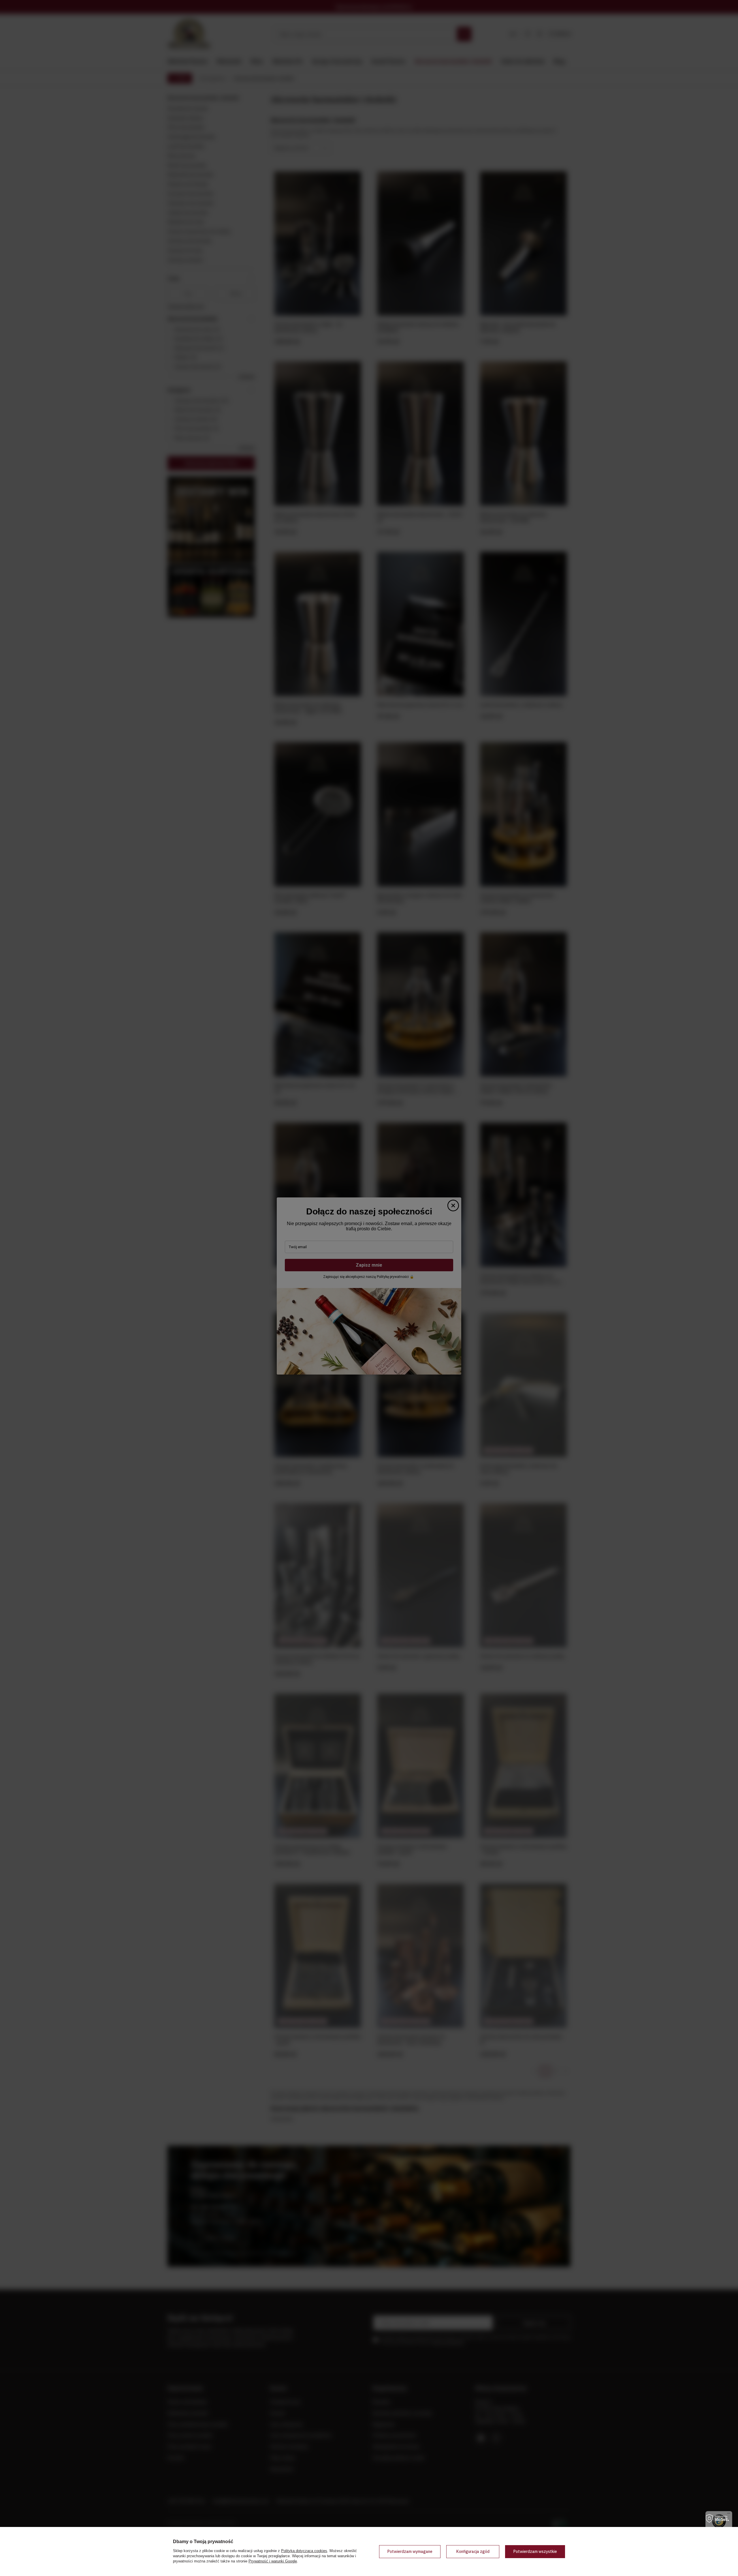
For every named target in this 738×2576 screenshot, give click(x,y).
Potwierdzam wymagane (410, 2551)
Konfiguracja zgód (473, 2551)
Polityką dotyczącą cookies (304, 2551)
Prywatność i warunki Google (273, 2561)
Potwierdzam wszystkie (535, 2551)
